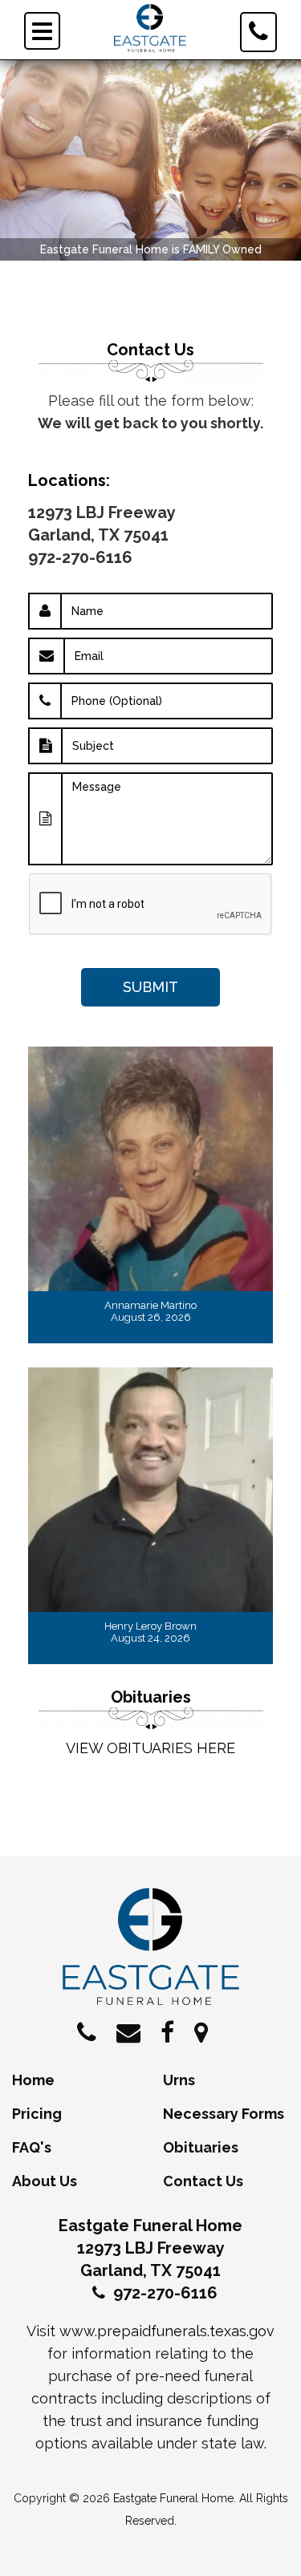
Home (33, 2080)
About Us (45, 2181)
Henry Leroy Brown (150, 1626)
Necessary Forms (224, 2114)
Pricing (37, 2114)
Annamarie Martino (150, 1305)
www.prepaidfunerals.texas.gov (167, 2331)
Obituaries (201, 2147)
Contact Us (203, 2181)
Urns (179, 2080)
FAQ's (32, 2147)
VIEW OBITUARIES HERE (150, 1748)
